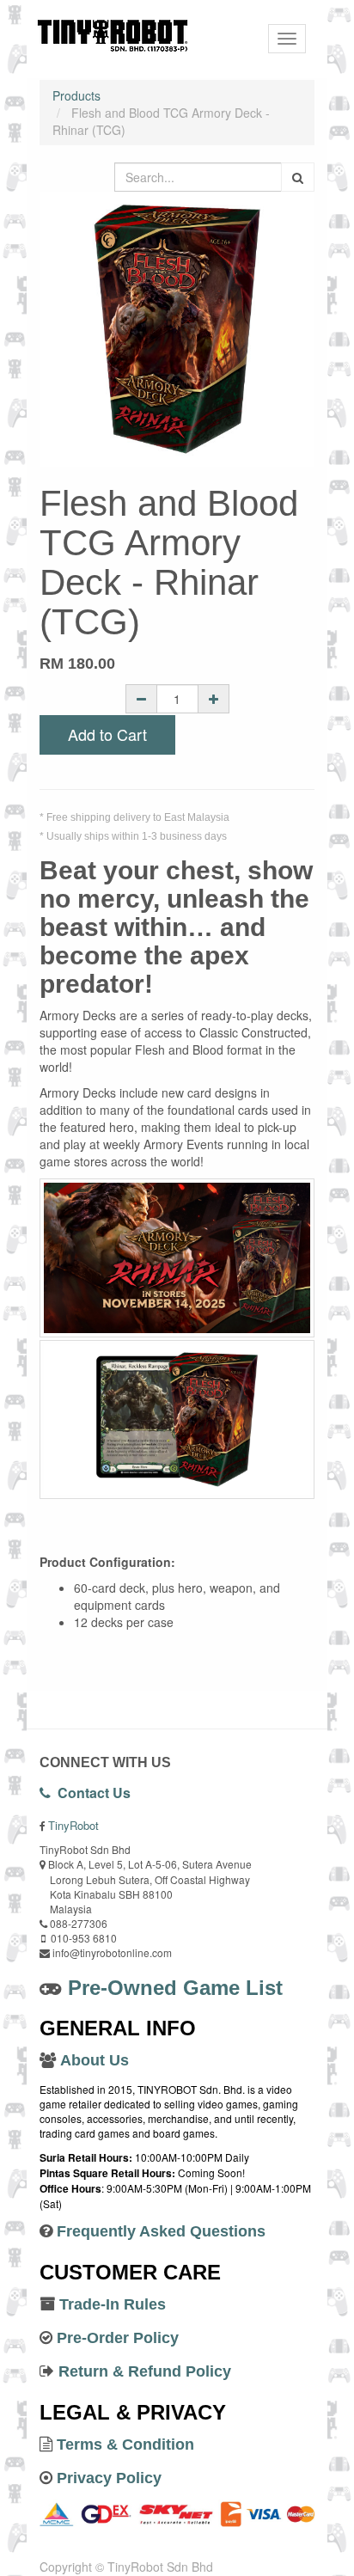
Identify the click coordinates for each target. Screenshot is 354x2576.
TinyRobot (73, 1825)
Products (76, 95)
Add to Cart (107, 734)
